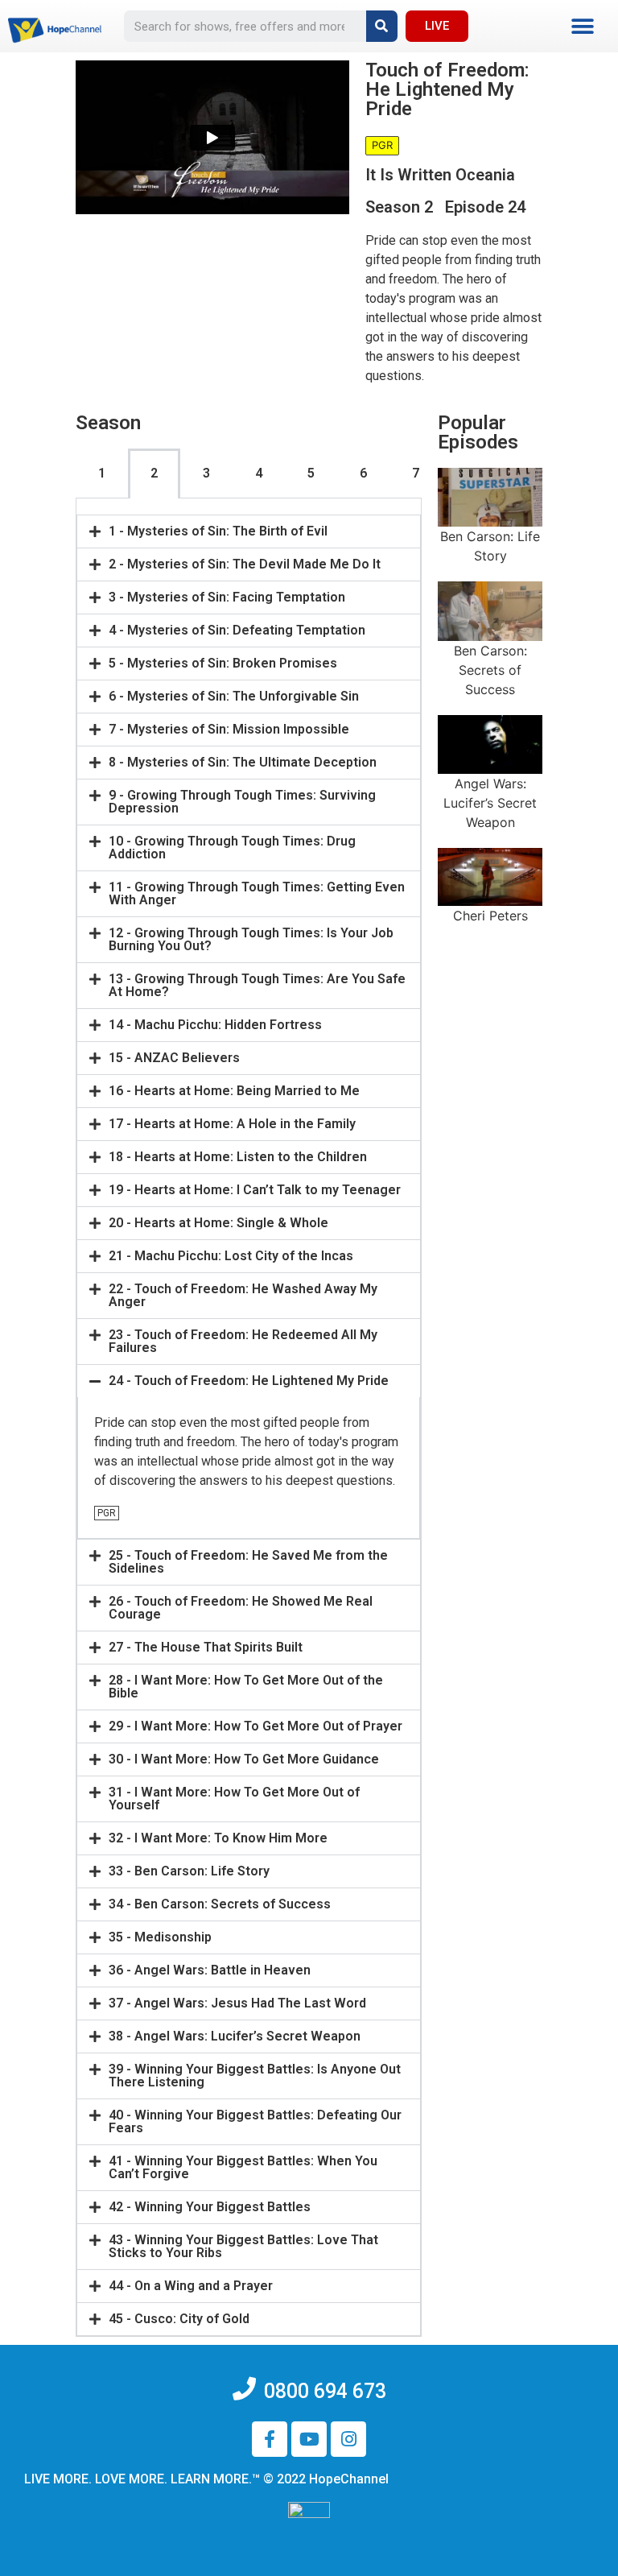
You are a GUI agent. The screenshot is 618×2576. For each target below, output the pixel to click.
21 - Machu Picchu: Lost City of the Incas (231, 1256)
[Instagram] (348, 2439)
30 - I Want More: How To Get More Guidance (244, 1759)
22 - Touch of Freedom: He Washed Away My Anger (243, 1295)
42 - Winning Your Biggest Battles (210, 2207)
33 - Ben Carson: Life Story (189, 1871)
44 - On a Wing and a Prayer (191, 2286)
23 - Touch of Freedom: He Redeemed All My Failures (243, 1341)
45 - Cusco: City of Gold (179, 2319)
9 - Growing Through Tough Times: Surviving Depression (242, 802)
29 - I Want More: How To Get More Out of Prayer (255, 1726)
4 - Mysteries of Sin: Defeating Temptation (237, 630)
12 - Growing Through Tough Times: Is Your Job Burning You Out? (251, 939)
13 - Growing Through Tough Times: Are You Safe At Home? (257, 985)
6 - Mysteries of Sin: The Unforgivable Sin (234, 696)
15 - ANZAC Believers (174, 1058)
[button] (582, 26)
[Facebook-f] (270, 2439)
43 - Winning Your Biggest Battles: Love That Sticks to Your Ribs (243, 2246)
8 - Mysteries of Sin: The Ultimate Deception (243, 762)
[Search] (382, 26)
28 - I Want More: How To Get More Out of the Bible (246, 1687)
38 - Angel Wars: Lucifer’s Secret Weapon (235, 2036)
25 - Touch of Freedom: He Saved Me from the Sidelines (248, 1562)
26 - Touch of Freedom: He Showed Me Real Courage (241, 1608)
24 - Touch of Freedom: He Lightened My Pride (249, 1381)
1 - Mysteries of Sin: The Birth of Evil (218, 531)
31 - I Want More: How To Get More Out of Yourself (234, 1799)
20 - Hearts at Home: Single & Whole (218, 1223)
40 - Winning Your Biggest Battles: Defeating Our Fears (255, 2121)
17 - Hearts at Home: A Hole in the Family (232, 1124)
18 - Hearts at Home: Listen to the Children (238, 1157)
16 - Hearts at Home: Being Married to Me (234, 1091)
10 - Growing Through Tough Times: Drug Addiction (232, 848)
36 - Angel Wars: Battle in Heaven (210, 1970)
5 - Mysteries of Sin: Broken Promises (223, 663)
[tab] (249, 531)
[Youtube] (309, 2439)
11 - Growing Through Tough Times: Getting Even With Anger (257, 893)
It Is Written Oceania (440, 175)
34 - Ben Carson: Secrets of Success (220, 1904)
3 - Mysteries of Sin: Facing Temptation (227, 597)
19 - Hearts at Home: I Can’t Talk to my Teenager (255, 1190)
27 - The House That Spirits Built (206, 1647)
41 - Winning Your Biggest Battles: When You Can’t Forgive (243, 2167)
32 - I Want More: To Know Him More (218, 1838)
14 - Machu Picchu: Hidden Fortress (215, 1025)
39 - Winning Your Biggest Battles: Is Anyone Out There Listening (255, 2076)
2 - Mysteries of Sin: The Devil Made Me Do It (245, 564)
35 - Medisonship (160, 1937)
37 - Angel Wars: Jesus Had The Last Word (237, 2003)
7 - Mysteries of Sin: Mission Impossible (229, 729)
